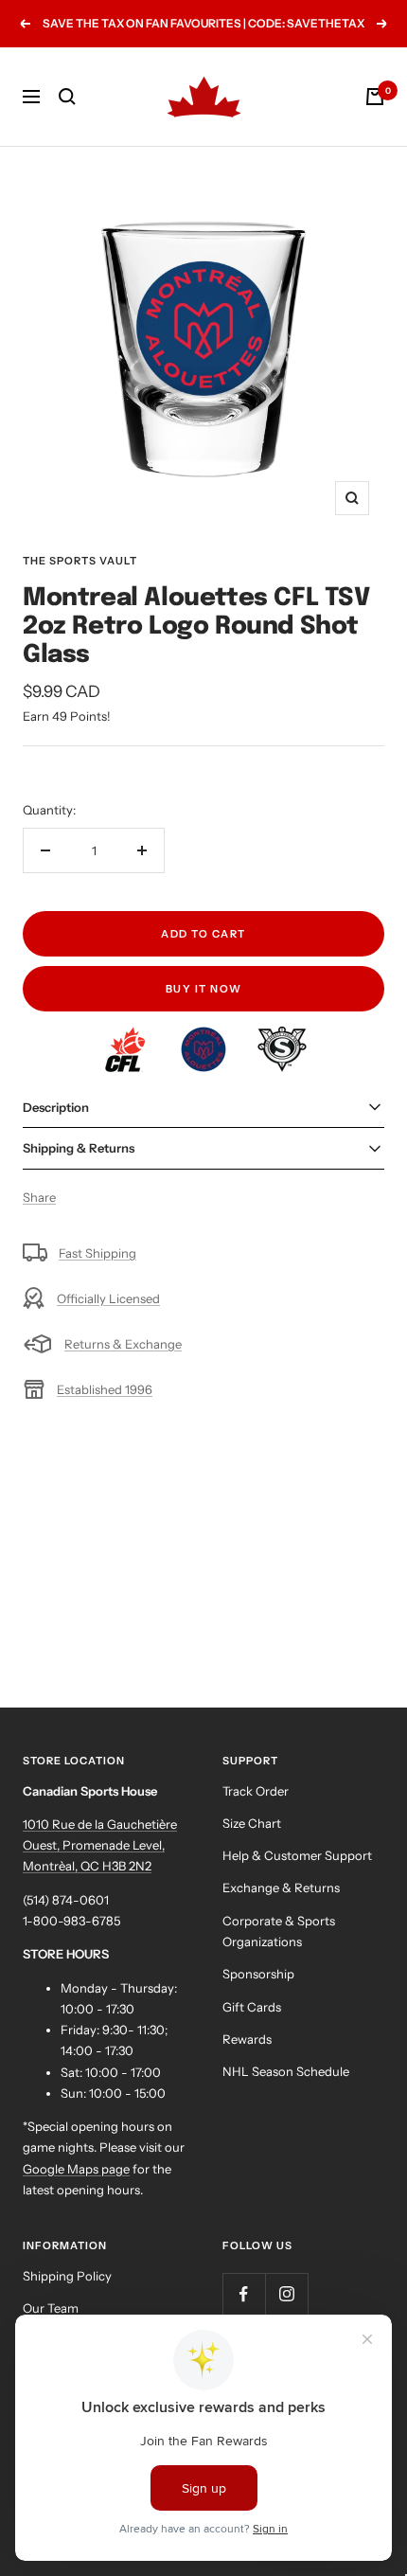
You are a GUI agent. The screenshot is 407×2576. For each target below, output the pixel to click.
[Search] (67, 97)
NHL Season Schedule (286, 2071)
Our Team (51, 2308)
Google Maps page (76, 2169)
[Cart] (375, 97)
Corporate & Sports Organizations (279, 1931)
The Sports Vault (80, 561)
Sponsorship (258, 1974)
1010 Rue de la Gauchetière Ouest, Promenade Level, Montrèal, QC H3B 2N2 (100, 1845)
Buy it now (204, 989)
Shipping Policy (67, 2276)
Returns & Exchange (123, 1344)
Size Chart (252, 1823)
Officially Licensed (108, 1298)
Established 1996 (105, 1389)
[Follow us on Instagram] (286, 2294)
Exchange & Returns (281, 1887)
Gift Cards (252, 2007)
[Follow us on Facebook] (244, 2294)
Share (39, 1197)
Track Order (256, 1791)
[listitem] (126, 1037)
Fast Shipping (97, 1253)
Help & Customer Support (297, 1855)
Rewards (247, 2039)
